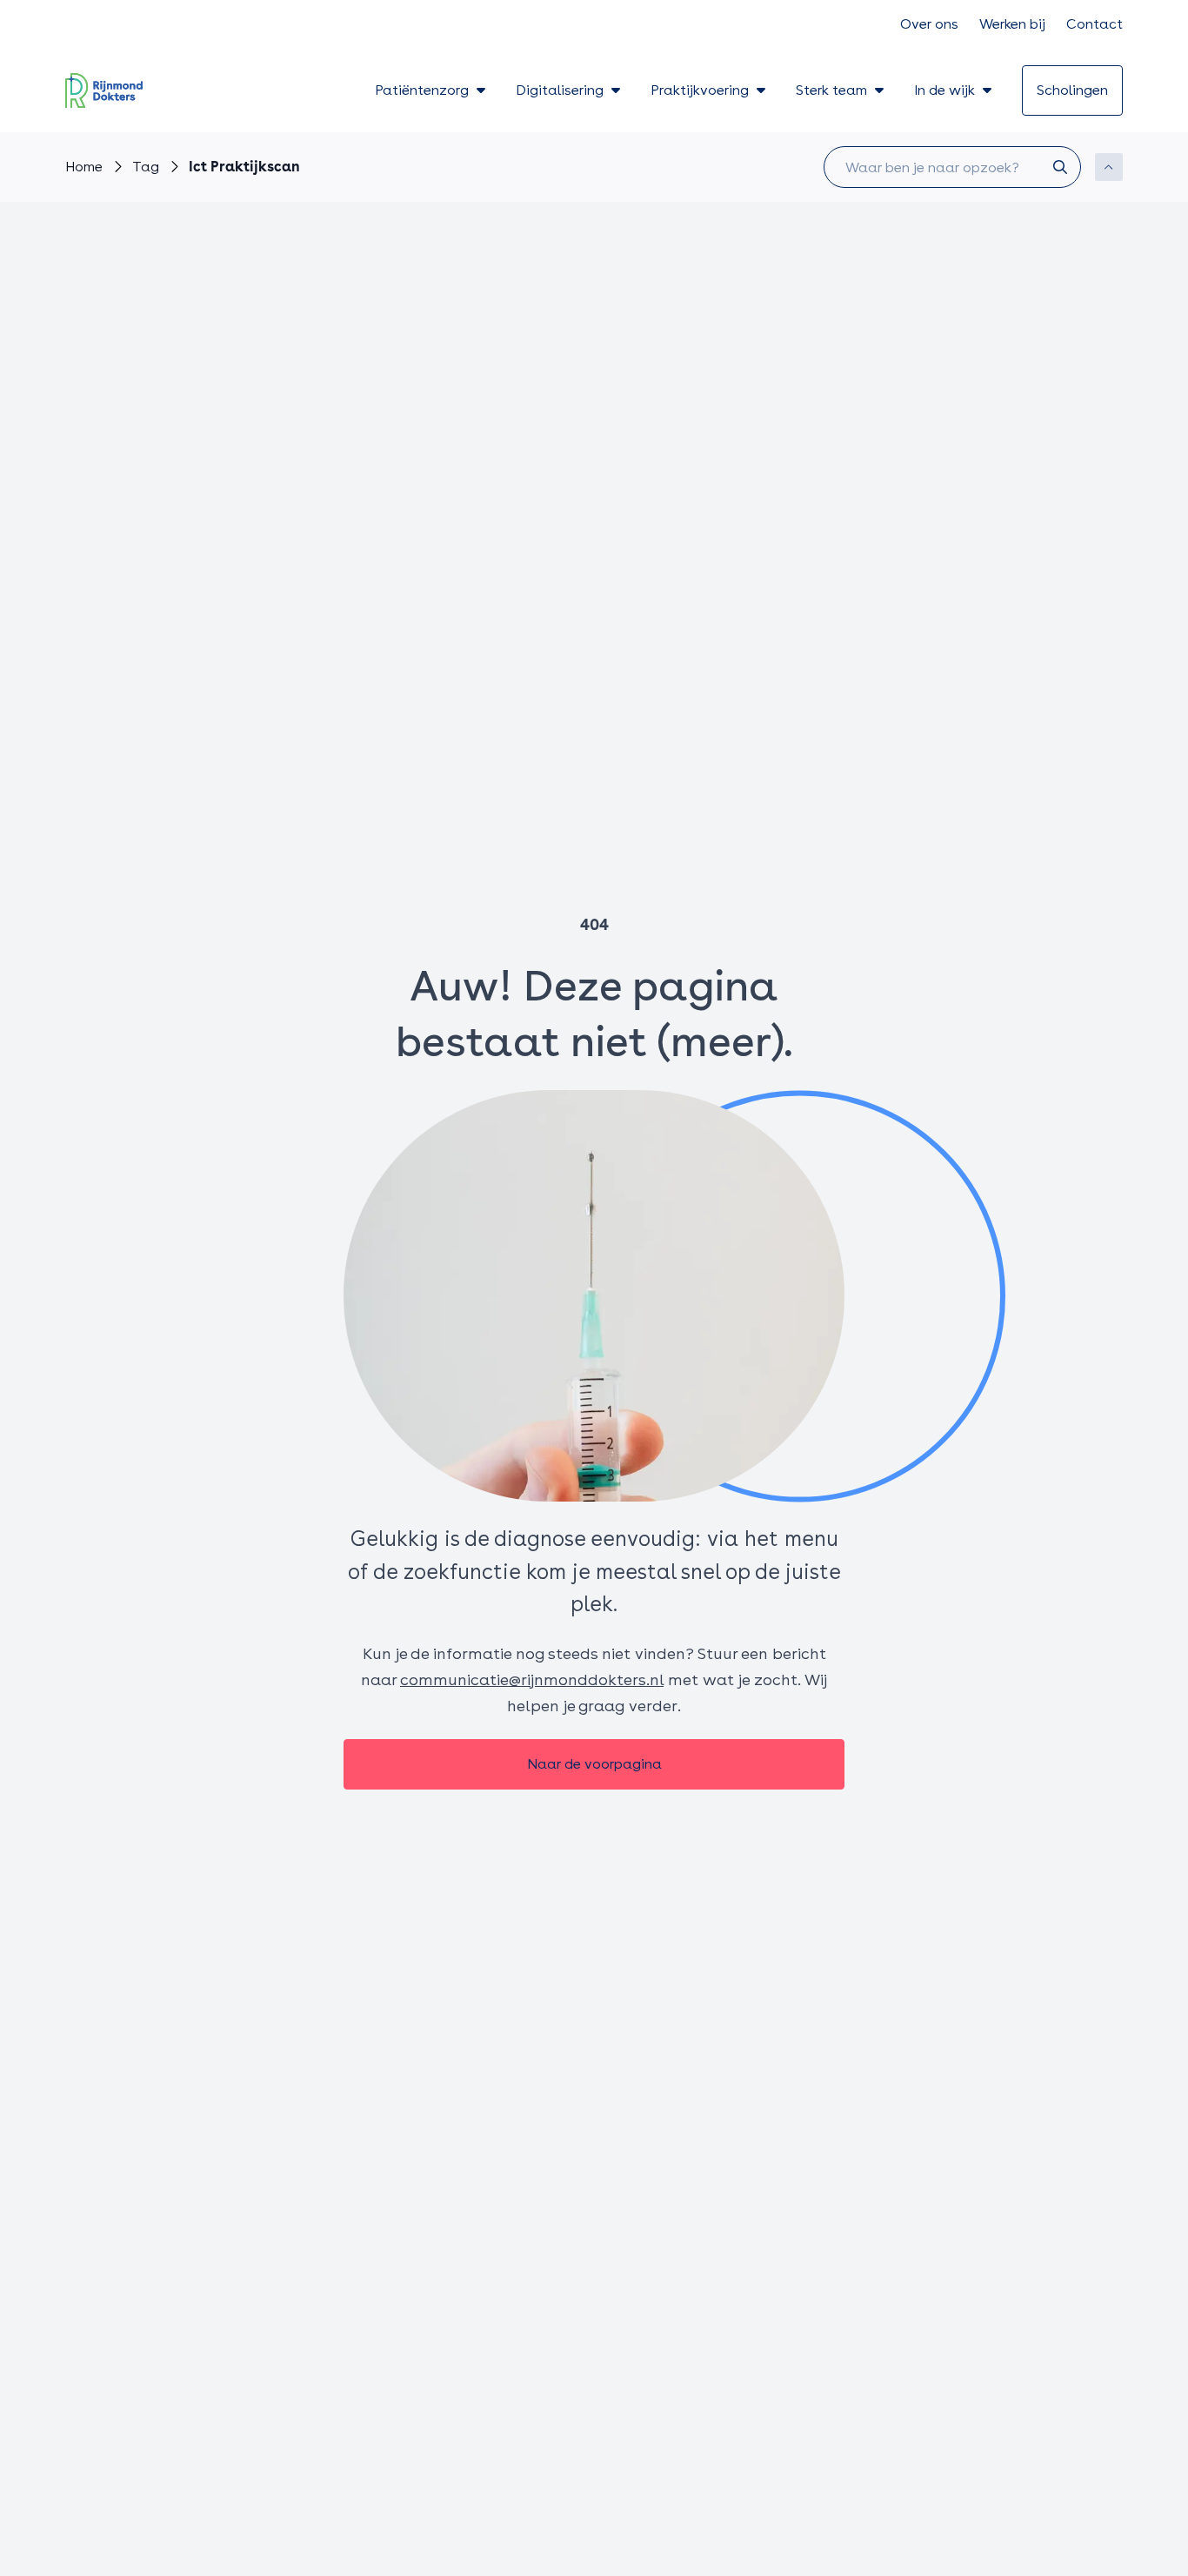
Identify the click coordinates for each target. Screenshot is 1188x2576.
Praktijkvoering (700, 90)
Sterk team (831, 90)
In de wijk (944, 90)
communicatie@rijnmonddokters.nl (532, 1679)
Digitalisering (560, 90)
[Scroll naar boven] (1109, 167)
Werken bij (1012, 24)
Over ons (929, 24)
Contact (1095, 24)
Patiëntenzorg (422, 90)
